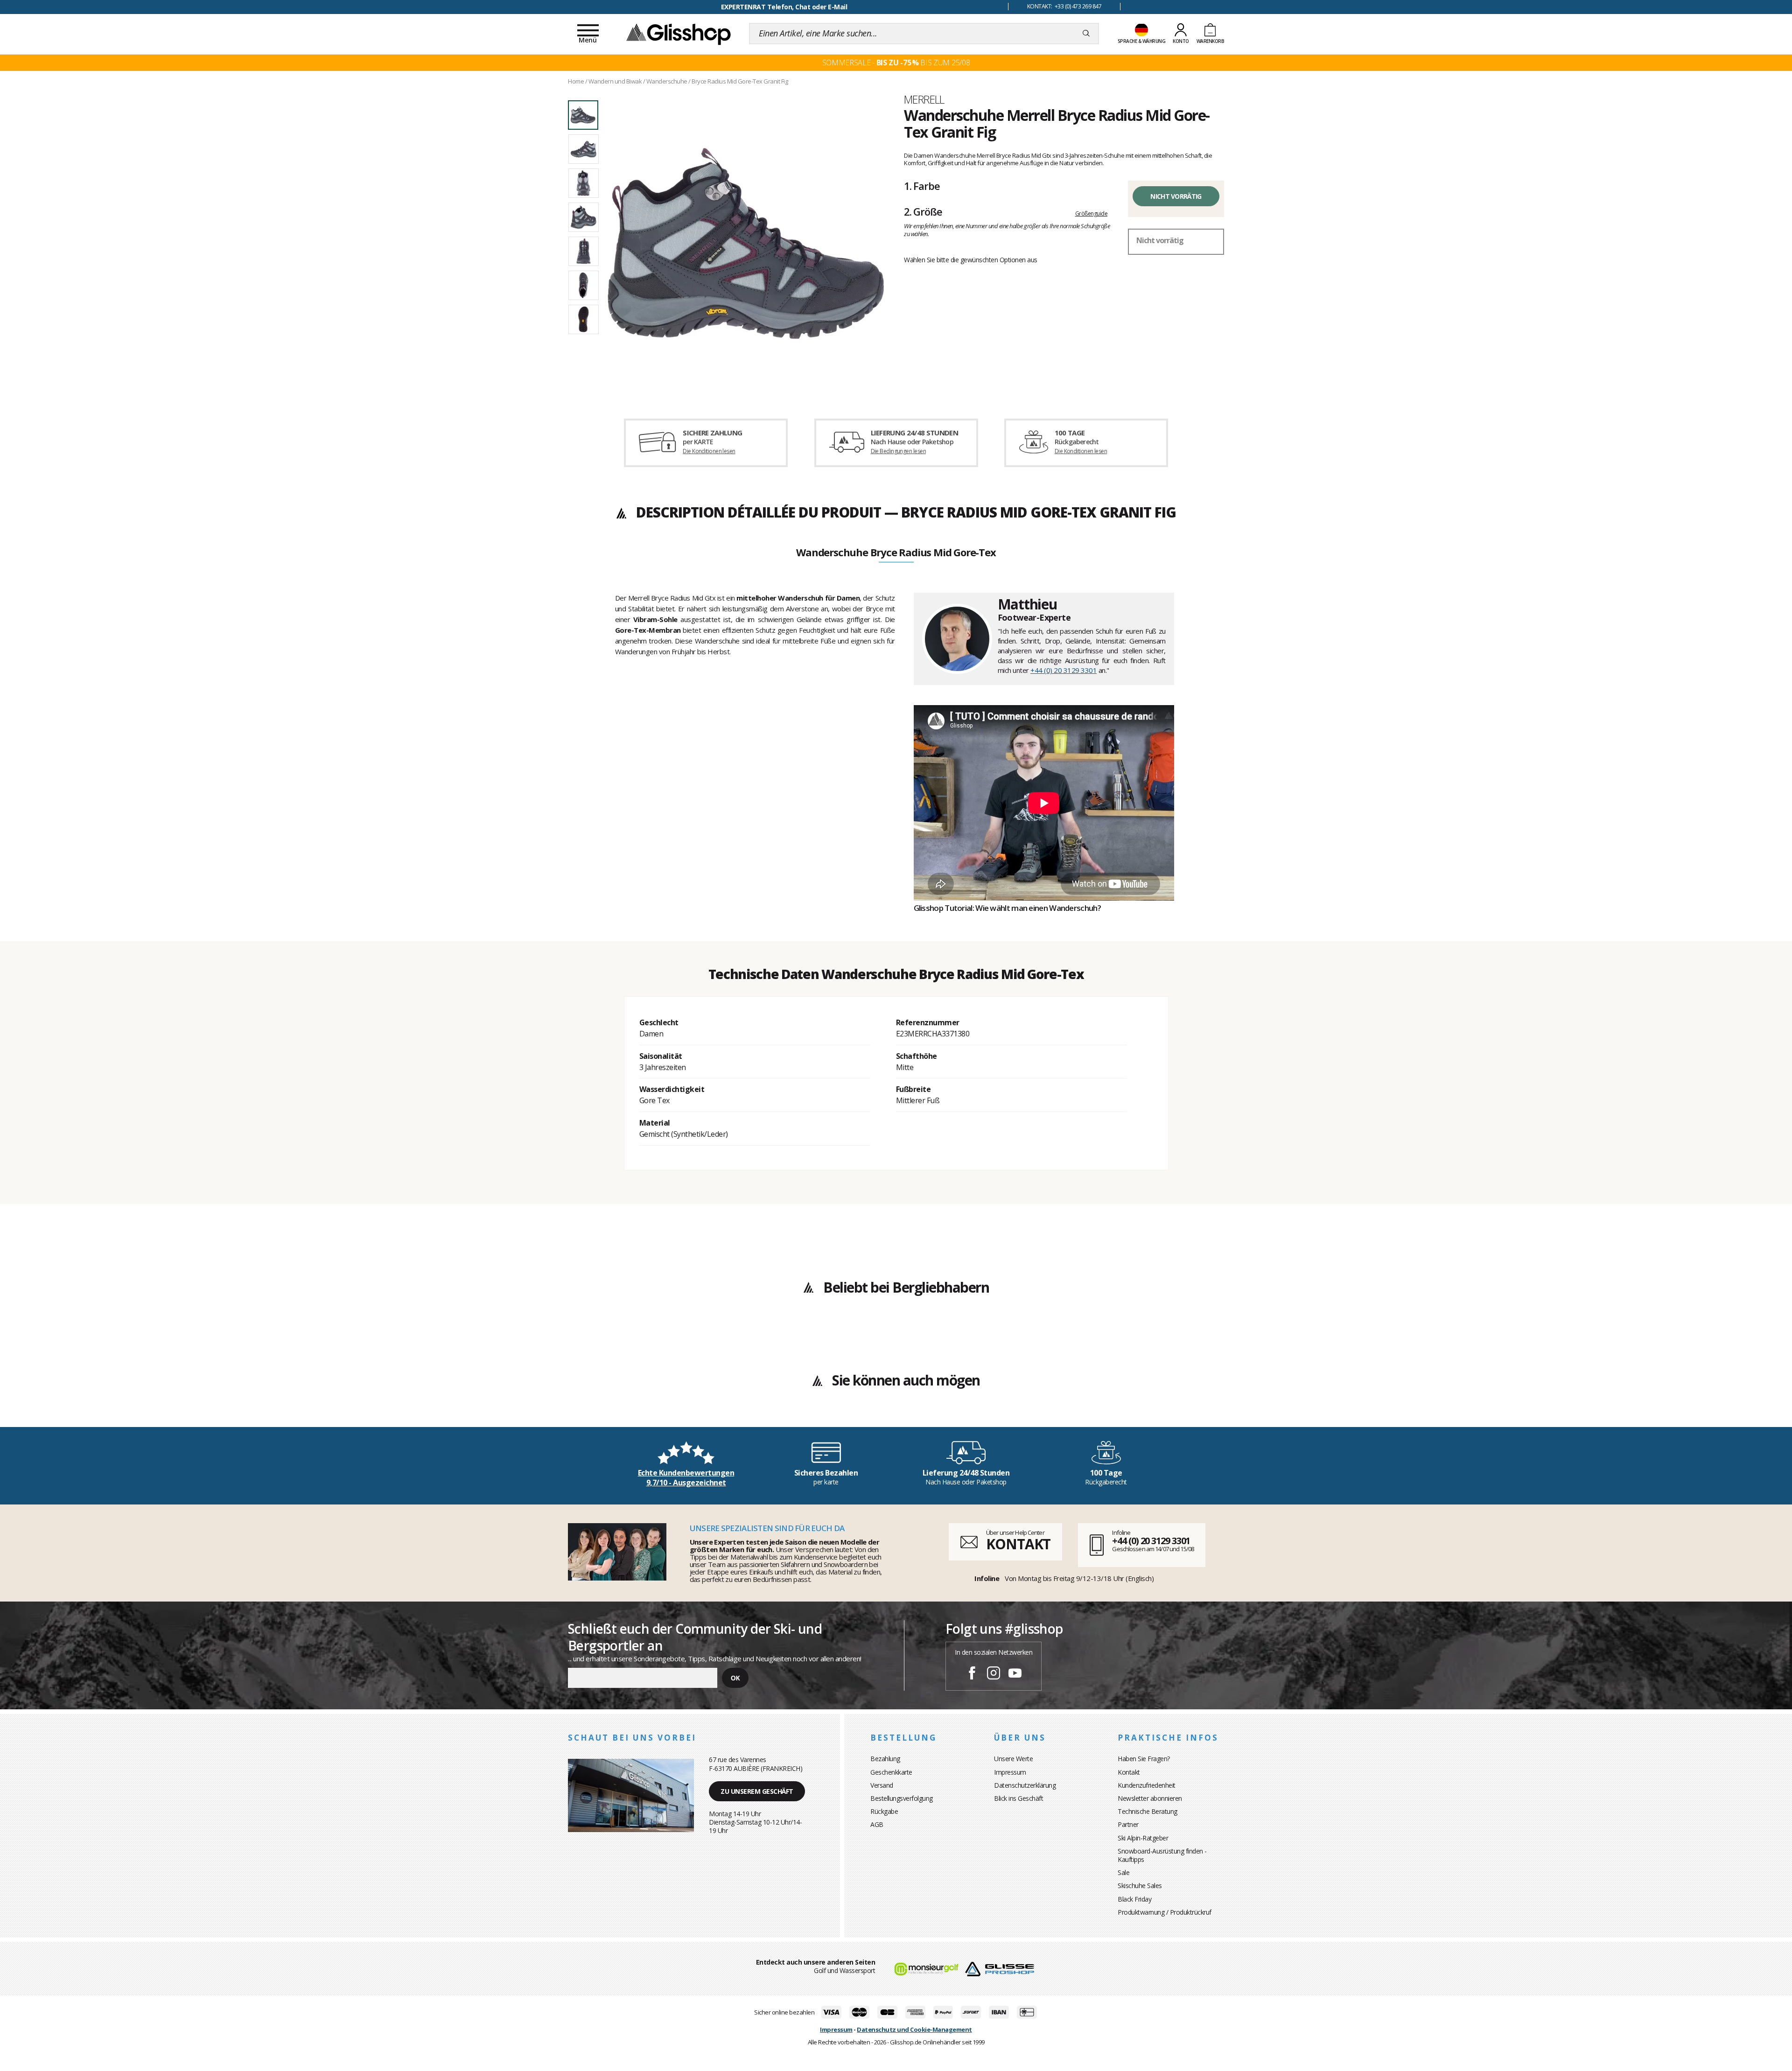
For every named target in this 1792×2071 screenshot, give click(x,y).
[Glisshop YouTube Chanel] (1015, 1674)
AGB (877, 1824)
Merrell (924, 99)
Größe (923, 211)
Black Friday (1134, 1899)
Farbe (922, 186)
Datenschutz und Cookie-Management (914, 2029)
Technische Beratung (1148, 1811)
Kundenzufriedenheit (1147, 1785)
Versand (882, 1785)
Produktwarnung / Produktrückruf (1165, 1912)
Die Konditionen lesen (709, 451)
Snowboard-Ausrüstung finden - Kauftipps (1162, 1855)
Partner (1128, 1824)
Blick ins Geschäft (1018, 1798)
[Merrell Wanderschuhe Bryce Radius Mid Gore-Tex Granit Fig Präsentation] (746, 244)
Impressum (1010, 1772)
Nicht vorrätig (1176, 196)
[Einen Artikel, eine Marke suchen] (1086, 34)
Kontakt (1129, 1772)
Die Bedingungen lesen (898, 451)
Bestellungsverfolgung (902, 1798)
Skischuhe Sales (1140, 1886)
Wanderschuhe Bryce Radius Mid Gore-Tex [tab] (896, 553)
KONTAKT (1018, 1544)
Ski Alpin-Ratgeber (1143, 1838)
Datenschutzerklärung (1025, 1785)
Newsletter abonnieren (1150, 1798)
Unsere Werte (1013, 1759)
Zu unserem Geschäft (757, 1791)
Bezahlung (885, 1759)
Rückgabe (884, 1811)
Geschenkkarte (891, 1772)
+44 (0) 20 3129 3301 (1064, 670)
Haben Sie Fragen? (1144, 1759)
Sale (1123, 1872)
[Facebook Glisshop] (972, 1674)
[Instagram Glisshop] (994, 1674)
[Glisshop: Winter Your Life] (679, 34)
